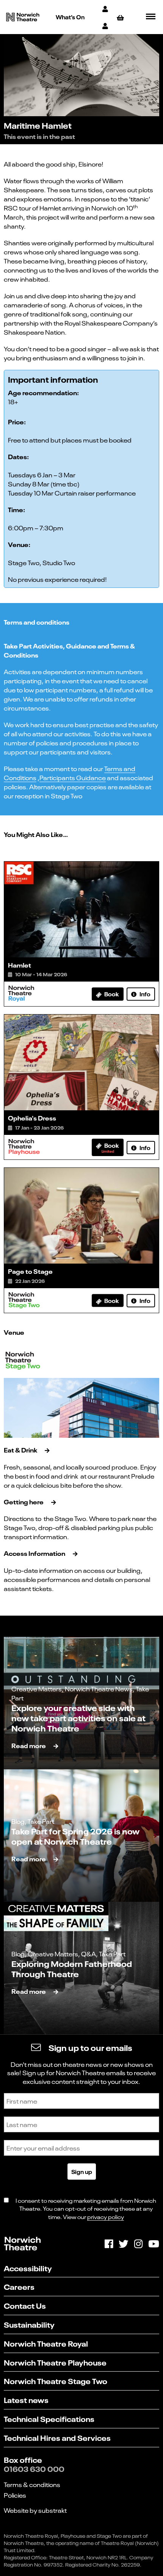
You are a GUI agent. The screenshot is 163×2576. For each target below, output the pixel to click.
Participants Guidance (73, 778)
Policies (15, 2495)
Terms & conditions (32, 2484)
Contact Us (25, 2305)
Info (144, 994)
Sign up (82, 2171)
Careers (19, 2286)
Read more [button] (29, 1745)
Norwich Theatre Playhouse (55, 2362)
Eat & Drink (20, 1450)
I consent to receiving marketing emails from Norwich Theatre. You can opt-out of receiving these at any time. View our (86, 2208)
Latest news (26, 2399)
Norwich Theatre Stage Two (56, 2380)
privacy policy (106, 2217)
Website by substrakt (35, 2510)
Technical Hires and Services (57, 2437)
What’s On (70, 17)
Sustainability (29, 2324)
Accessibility (28, 2268)
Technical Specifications (49, 2418)
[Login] (106, 26)
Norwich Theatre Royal (46, 2343)
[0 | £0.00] (121, 17)
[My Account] (106, 9)
